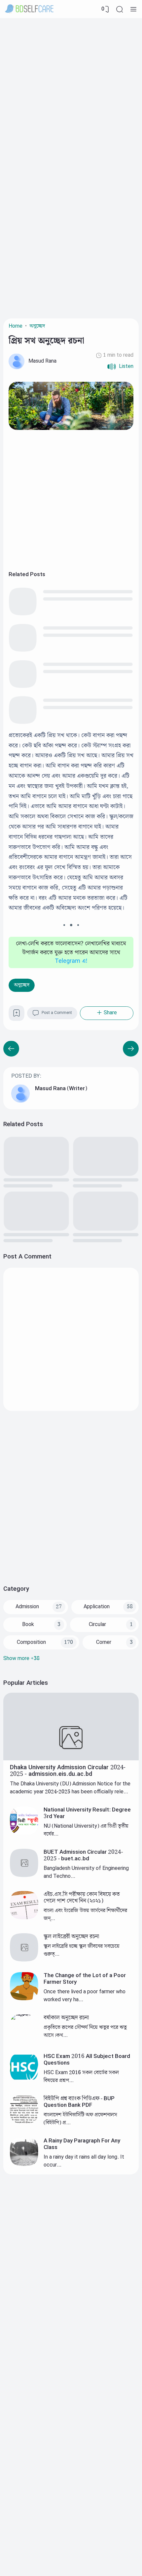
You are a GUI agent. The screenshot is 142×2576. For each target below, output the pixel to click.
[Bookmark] (17, 1015)
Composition (31, 1642)
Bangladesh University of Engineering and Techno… (86, 1872)
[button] (120, 367)
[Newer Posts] (131, 1049)
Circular (97, 1625)
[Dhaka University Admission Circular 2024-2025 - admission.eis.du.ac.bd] (71, 1759)
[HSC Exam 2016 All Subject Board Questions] (24, 2080)
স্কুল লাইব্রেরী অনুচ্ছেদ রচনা (71, 1937)
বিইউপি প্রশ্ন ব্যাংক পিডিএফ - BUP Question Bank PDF (79, 2102)
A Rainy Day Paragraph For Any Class (82, 2144)
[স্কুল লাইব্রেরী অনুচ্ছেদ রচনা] (24, 1960)
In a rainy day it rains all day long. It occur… (84, 2161)
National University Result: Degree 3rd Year (87, 1813)
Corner (104, 1642)
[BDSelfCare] (29, 9)
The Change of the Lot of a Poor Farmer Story (85, 1979)
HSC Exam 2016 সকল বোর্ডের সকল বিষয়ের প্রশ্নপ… (81, 2077)
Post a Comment (57, 1013)
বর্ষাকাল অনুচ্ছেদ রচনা (66, 2018)
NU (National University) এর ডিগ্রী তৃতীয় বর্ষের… (86, 1830)
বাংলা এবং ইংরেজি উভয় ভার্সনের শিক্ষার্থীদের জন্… (85, 1915)
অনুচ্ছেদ (22, 985)
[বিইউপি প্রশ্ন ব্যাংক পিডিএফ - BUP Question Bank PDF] (24, 2122)
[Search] (120, 9)
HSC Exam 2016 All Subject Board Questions (87, 2060)
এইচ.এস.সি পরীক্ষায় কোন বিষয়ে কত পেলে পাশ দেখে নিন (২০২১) (82, 1898)
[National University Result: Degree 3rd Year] (24, 1833)
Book (28, 1625)
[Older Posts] (11, 1049)
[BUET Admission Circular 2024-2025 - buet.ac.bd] (24, 1876)
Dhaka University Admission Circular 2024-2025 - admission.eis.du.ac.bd (68, 1771)
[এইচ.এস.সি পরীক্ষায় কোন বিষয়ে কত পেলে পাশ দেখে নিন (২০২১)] (24, 1918)
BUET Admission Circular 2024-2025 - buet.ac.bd (83, 1855)
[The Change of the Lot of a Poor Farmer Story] (24, 1999)
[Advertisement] (71, 92)
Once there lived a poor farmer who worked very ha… (85, 1996)
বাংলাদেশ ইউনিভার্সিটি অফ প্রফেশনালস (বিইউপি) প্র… (80, 2119)
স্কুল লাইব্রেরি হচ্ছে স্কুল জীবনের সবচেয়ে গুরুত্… (82, 1950)
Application (97, 1607)
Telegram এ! (71, 961)
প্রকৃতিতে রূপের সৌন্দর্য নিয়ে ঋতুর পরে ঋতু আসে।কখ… (85, 2031)
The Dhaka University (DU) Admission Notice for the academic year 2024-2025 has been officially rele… (70, 1788)
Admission (27, 1607)
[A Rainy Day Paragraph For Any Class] (24, 2164)
